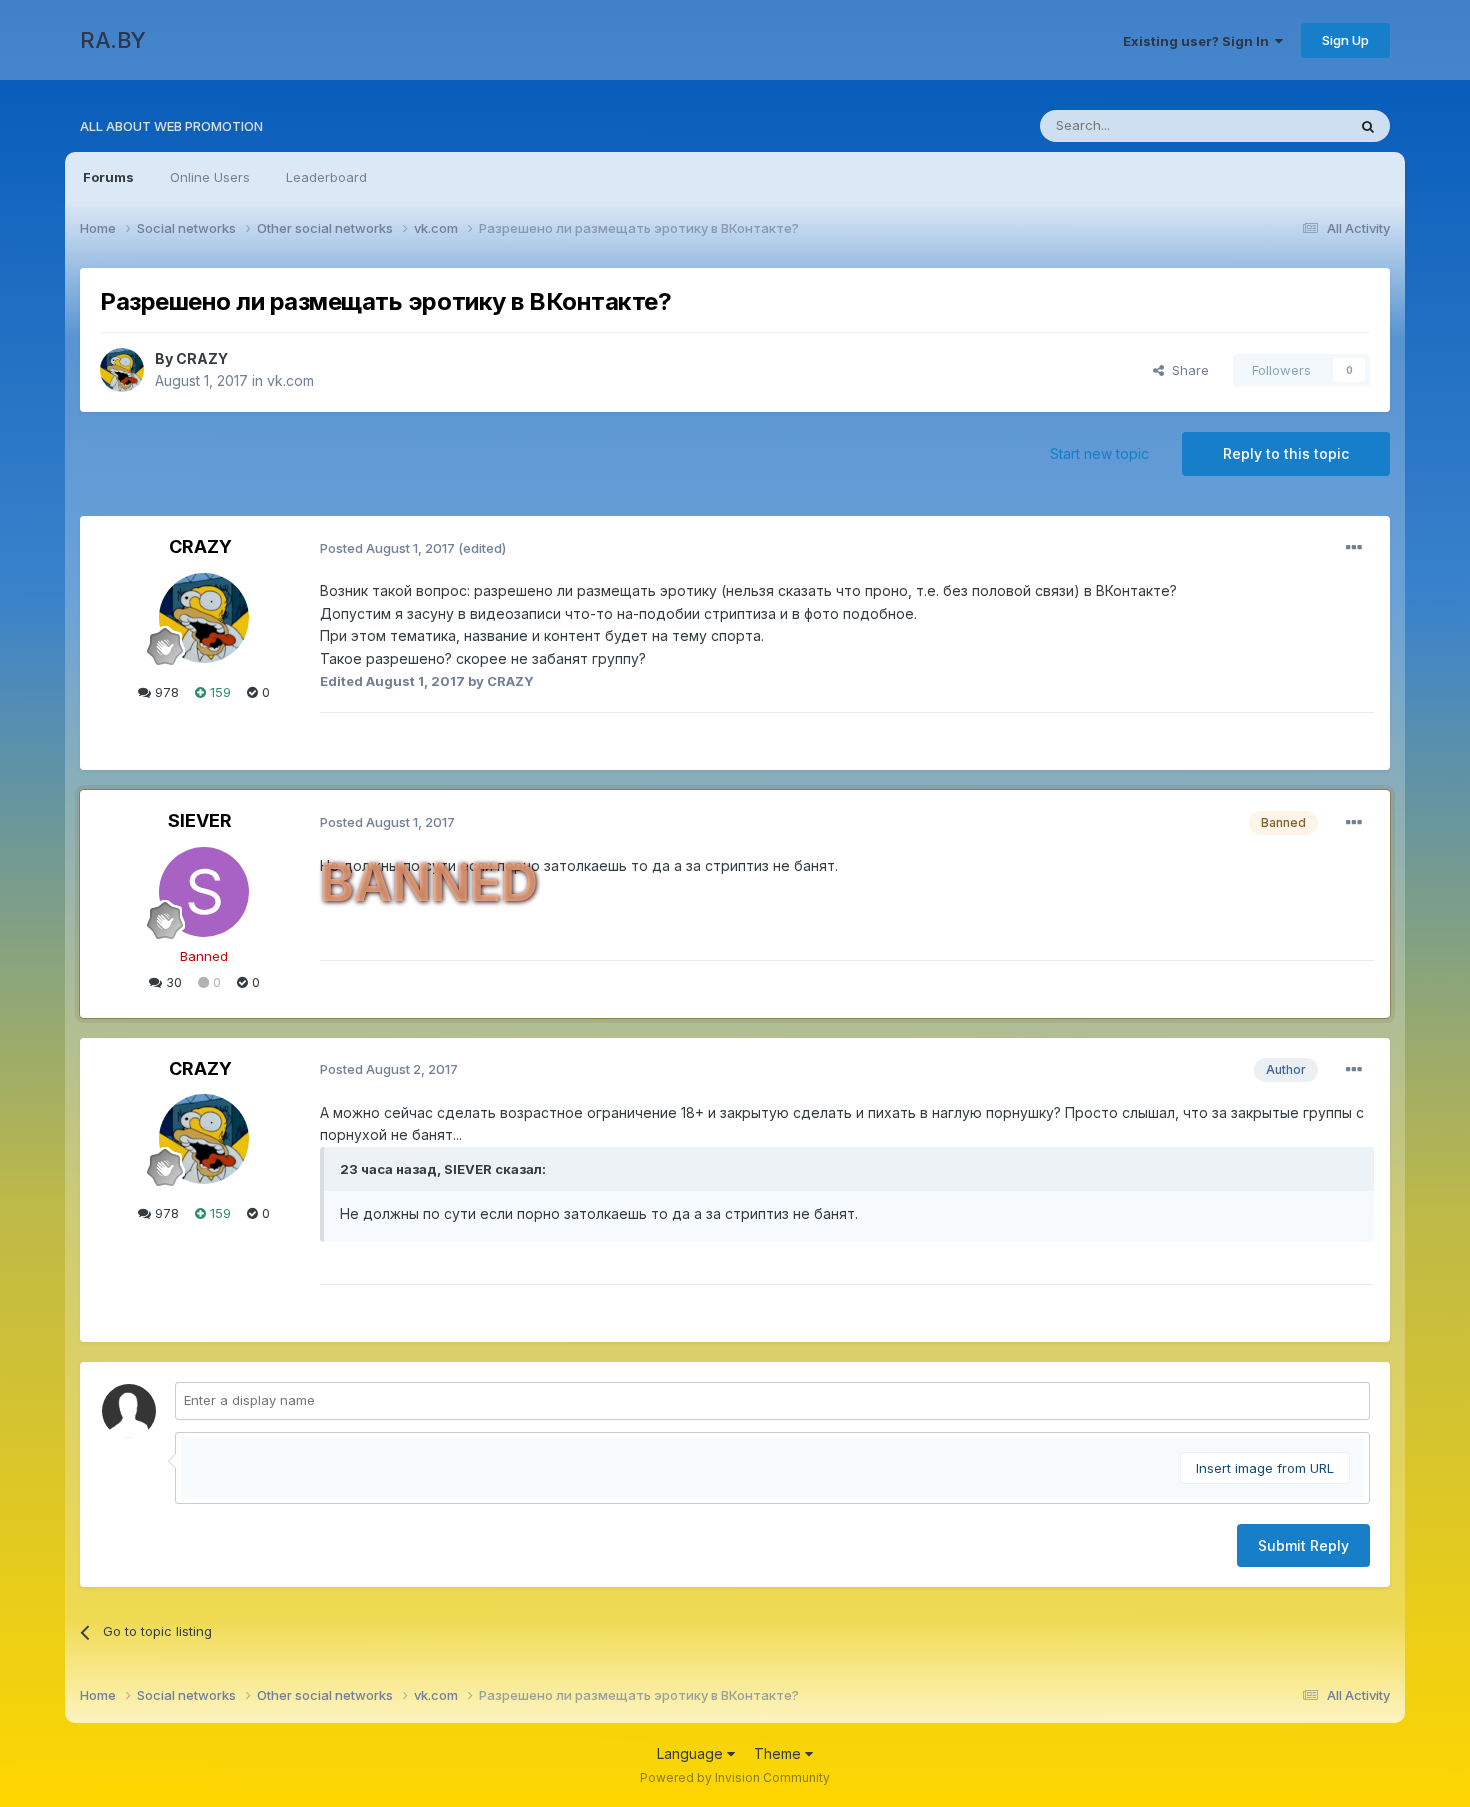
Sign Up (1345, 40)
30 (172, 982)
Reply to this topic (1286, 453)
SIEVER (200, 820)
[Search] (1368, 126)
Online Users (210, 177)
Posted (387, 548)
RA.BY (113, 40)
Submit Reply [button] (1303, 1545)
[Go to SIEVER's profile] (204, 892)
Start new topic (1099, 453)
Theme (779, 1753)
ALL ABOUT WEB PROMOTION (171, 126)
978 (165, 692)
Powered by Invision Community (735, 1777)
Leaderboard (326, 177)
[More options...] (1354, 548)
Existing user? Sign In (1199, 41)
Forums (108, 177)
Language (692, 1753)
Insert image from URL (1265, 1468)
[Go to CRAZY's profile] (122, 370)
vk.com (290, 380)
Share (1186, 370)
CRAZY (202, 358)
